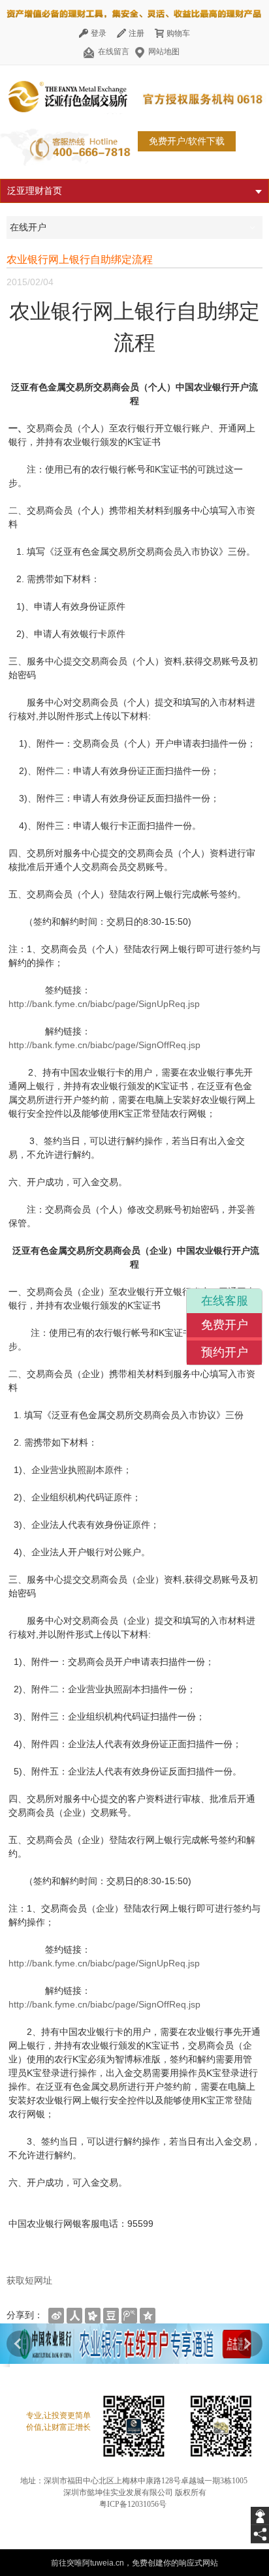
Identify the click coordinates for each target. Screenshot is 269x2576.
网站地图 (163, 52)
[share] (260, 2534)
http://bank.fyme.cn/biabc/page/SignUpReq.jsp (104, 1004)
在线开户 (28, 227)
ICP (113, 2504)
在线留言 (114, 52)
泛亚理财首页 (35, 191)
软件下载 (206, 141)
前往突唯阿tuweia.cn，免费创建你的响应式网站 (134, 2563)
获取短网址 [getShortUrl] (29, 2280)
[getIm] (260, 2516)
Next (249, 2344)
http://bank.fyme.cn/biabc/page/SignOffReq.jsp (112, 1045)
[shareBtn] (56, 2315)
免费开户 (225, 1325)
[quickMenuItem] (93, 33)
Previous (20, 2344)
